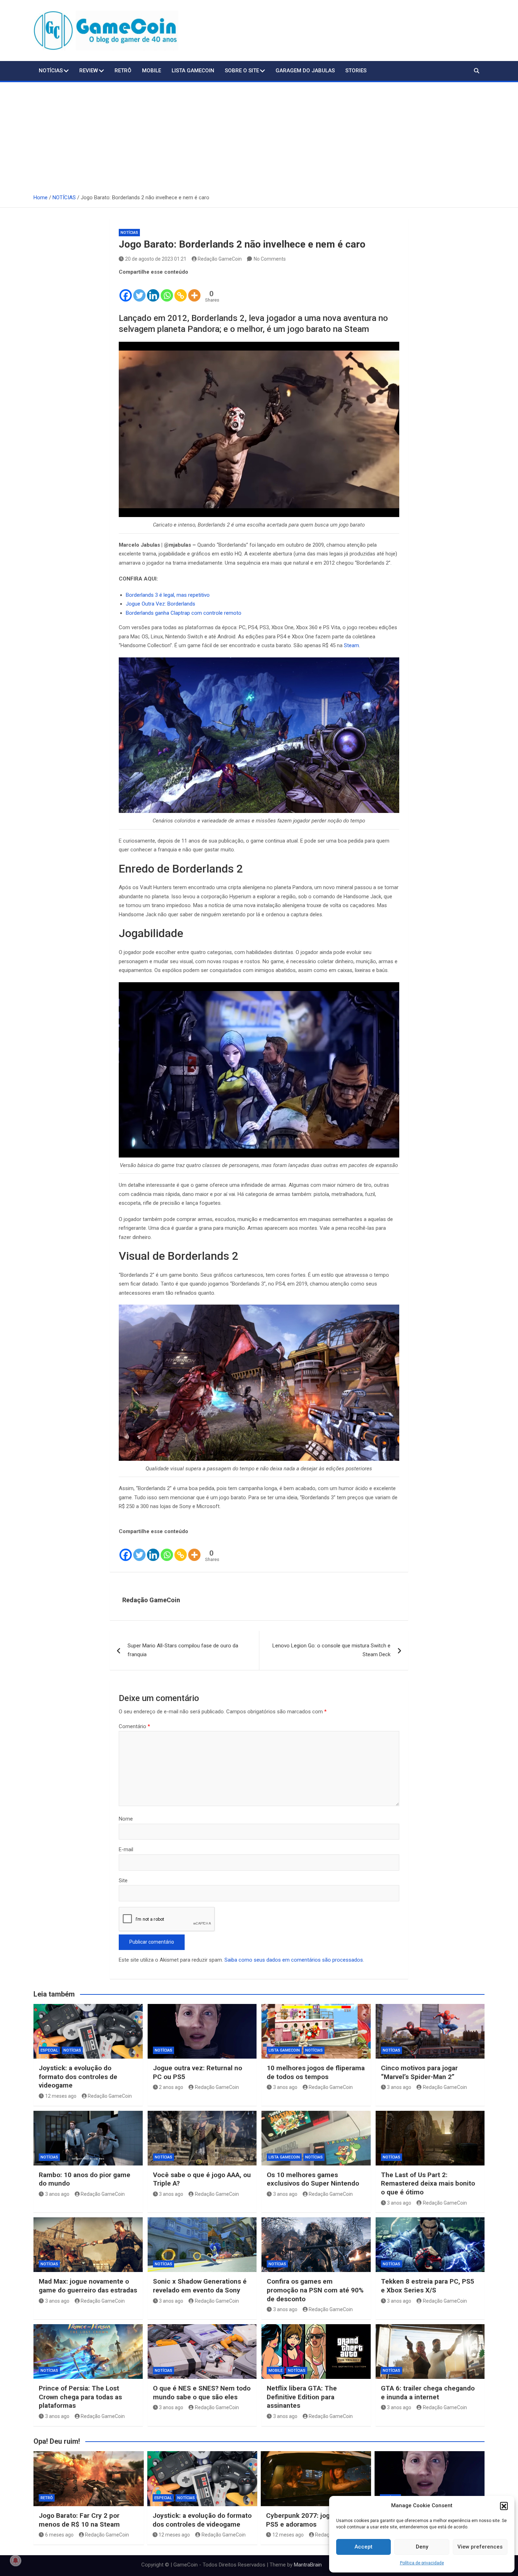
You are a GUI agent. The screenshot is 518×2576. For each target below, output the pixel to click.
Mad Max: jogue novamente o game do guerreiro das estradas (88, 2286)
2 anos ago (171, 2087)
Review (89, 71)
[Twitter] (139, 290)
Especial (49, 2050)
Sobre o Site (242, 71)
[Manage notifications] (16, 2560)
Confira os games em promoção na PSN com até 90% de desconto (315, 2290)
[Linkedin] (153, 290)
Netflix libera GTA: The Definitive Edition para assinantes (302, 2397)
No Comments (270, 259)
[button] (504, 2506)
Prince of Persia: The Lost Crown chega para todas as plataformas (80, 2397)
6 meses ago (59, 2535)
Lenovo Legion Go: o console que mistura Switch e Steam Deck (331, 1650)
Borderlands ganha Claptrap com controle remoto (184, 613)
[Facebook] (126, 290)
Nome (126, 1819)
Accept (363, 2547)
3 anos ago (285, 2087)
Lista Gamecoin (193, 71)
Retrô (123, 71)
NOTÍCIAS (51, 71)
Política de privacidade (422, 2563)
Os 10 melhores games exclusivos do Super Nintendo (313, 2179)
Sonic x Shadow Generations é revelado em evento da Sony (200, 2286)
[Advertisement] (259, 135)
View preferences (480, 2547)
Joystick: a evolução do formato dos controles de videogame (78, 2077)
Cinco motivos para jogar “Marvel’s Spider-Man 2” (419, 2072)
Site (123, 1881)
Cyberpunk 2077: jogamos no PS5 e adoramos (311, 2520)
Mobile (152, 71)
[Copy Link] (181, 290)
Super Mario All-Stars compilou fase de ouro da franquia (183, 1650)
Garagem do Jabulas (305, 71)
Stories (356, 71)
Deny (422, 2547)
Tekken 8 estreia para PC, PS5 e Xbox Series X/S (428, 2286)
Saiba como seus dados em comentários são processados (294, 1960)
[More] (194, 290)
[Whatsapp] (167, 290)
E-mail (126, 1849)
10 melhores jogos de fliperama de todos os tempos (316, 2072)
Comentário (134, 1726)
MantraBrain (308, 2565)
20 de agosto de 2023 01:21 (156, 259)
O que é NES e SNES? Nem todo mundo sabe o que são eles (202, 2393)
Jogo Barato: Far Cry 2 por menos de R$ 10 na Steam (79, 2520)
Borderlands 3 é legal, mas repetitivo (168, 595)
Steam (351, 645)
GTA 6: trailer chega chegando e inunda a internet (428, 2393)
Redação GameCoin (220, 259)
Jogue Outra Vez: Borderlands (161, 604)
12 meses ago (61, 2096)
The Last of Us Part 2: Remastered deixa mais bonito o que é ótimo (428, 2183)
